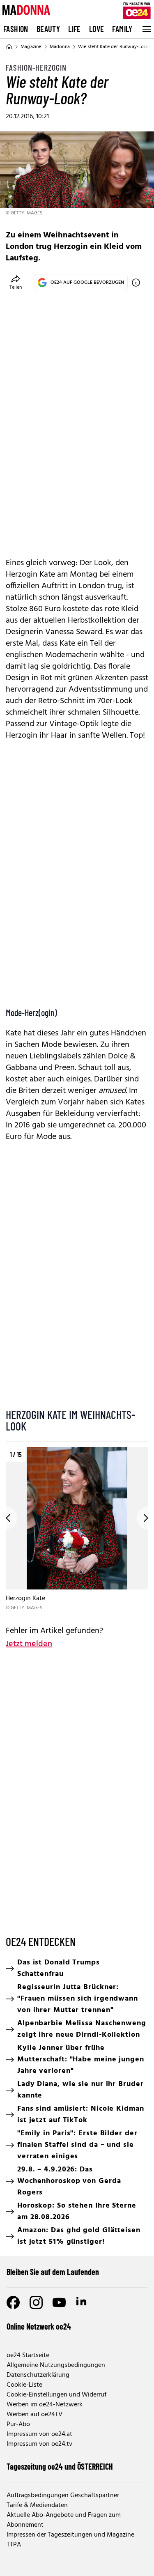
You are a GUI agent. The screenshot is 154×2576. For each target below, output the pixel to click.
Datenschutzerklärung (38, 2375)
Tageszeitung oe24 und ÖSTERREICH (60, 2466)
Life (75, 29)
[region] (77, 1529)
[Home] (9, 47)
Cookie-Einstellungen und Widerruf (56, 2395)
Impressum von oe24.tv (39, 2444)
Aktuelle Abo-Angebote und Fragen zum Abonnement (64, 2520)
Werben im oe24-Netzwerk (45, 2405)
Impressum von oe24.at (39, 2434)
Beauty (48, 29)
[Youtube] (59, 2302)
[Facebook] (13, 2302)
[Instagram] (36, 2302)
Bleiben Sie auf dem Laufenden (53, 2272)
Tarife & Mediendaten (37, 2505)
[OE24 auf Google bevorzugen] (136, 283)
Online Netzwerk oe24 (39, 2326)
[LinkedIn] (82, 2302)
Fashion (16, 29)
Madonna (60, 47)
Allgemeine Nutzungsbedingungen (56, 2365)
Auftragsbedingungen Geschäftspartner (63, 2495)
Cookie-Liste (24, 2385)
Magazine (31, 47)
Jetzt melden (29, 1644)
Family (122, 29)
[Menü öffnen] (146, 29)
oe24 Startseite (28, 2355)
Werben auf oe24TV (34, 2415)
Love (97, 29)
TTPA (14, 2545)
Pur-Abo (18, 2424)
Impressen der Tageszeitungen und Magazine (70, 2535)
